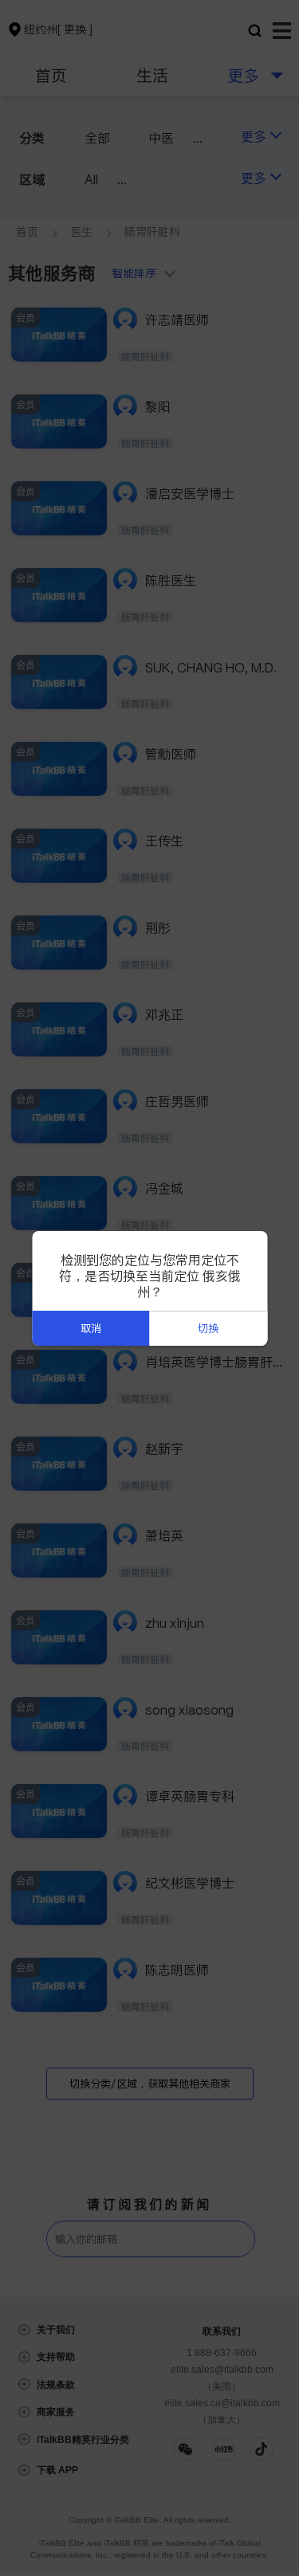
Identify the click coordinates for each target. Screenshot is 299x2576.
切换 (208, 1329)
